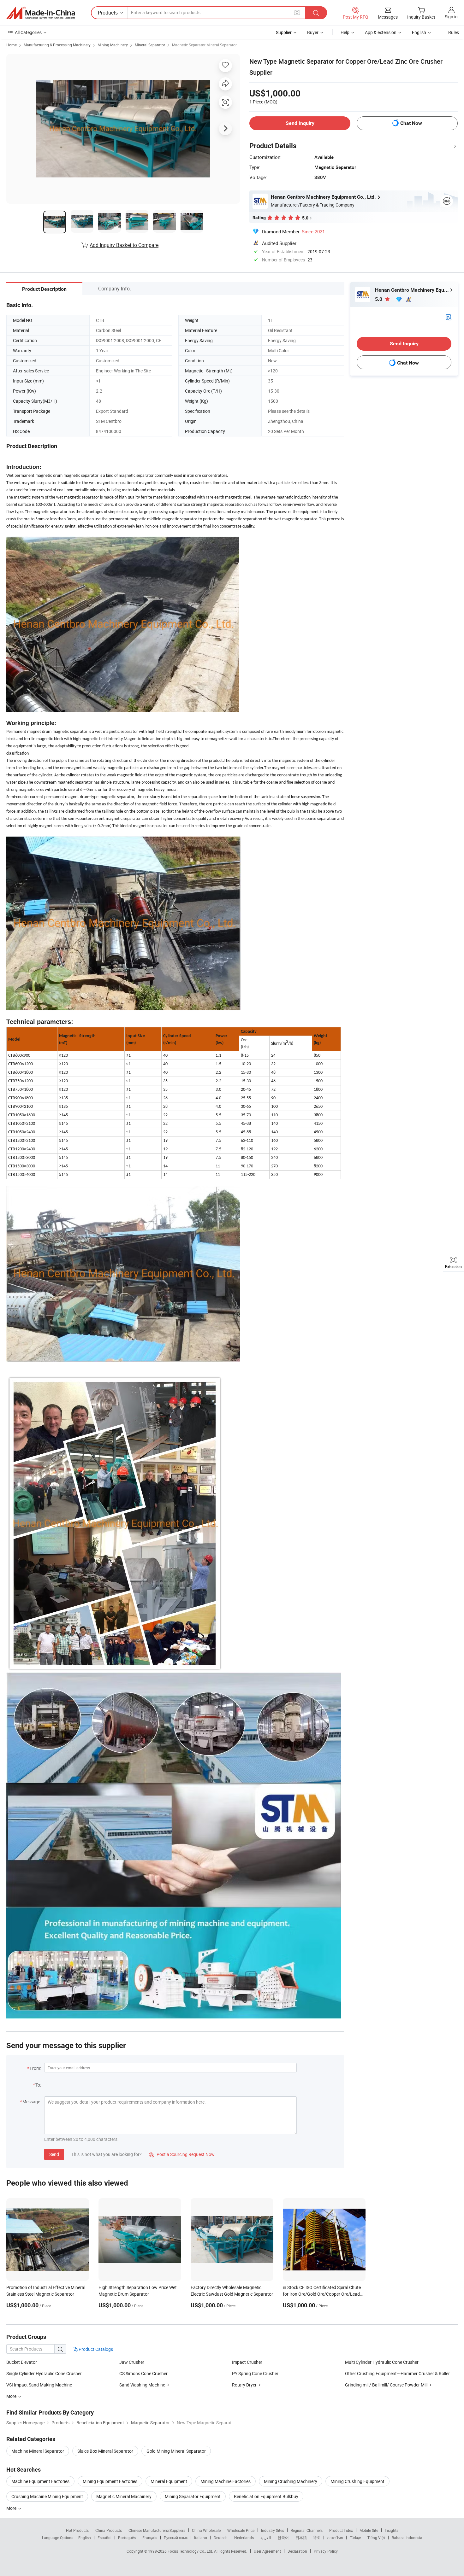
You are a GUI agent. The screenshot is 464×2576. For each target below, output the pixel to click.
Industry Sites (273, 2530)
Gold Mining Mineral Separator (176, 2451)
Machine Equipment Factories (40, 2481)
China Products (109, 2530)
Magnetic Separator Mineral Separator (204, 45)
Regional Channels (307, 2530)
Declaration (297, 2551)
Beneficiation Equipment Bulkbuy (266, 2496)
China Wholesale (206, 2530)
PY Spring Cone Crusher (255, 2373)
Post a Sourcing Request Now (182, 2154)
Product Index (341, 2530)
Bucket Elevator (22, 2362)
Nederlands (244, 2538)
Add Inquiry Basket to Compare (124, 245)
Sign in (451, 17)
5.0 (379, 299)
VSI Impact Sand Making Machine (39, 2385)
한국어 (283, 2538)
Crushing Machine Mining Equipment (47, 2496)
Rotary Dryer (244, 2385)
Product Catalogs (95, 2349)
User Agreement (267, 2551)
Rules (454, 32)
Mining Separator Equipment (193, 2496)
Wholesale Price (241, 2530)
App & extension (381, 32)
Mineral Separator (150, 45)
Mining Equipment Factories (110, 2481)
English (85, 2538)
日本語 (301, 2538)
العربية (266, 2538)
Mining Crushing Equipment (357, 2481)
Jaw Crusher (132, 2362)
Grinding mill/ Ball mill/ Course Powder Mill (386, 2385)
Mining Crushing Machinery (291, 2481)
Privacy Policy (326, 2551)
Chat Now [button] (411, 123)
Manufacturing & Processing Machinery (57, 45)
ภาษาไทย (335, 2538)
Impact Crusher (247, 2362)
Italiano (201, 2538)
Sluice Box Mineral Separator (105, 2451)
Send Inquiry (300, 123)
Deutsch (221, 2538)
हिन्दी (317, 2538)
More (12, 2508)
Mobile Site (369, 2530)
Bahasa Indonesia (407, 2538)
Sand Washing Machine (142, 2385)
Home (12, 45)
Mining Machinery (113, 45)
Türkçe (355, 2538)
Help (345, 32)
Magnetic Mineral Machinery (124, 2496)
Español (104, 2538)
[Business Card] (449, 317)
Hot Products (77, 2530)
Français (150, 2538)
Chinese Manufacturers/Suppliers (157, 2530)
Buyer (313, 32)
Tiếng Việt (376, 2538)
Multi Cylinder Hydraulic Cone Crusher (382, 2362)
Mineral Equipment (169, 2481)
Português (127, 2538)
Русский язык (176, 2538)
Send (54, 2154)
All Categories (28, 32)
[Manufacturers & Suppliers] (41, 13)
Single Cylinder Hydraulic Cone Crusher (44, 2373)
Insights (392, 2530)
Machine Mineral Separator (38, 2451)
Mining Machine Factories (226, 2481)
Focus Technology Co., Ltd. (191, 2551)
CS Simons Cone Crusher (143, 2373)
